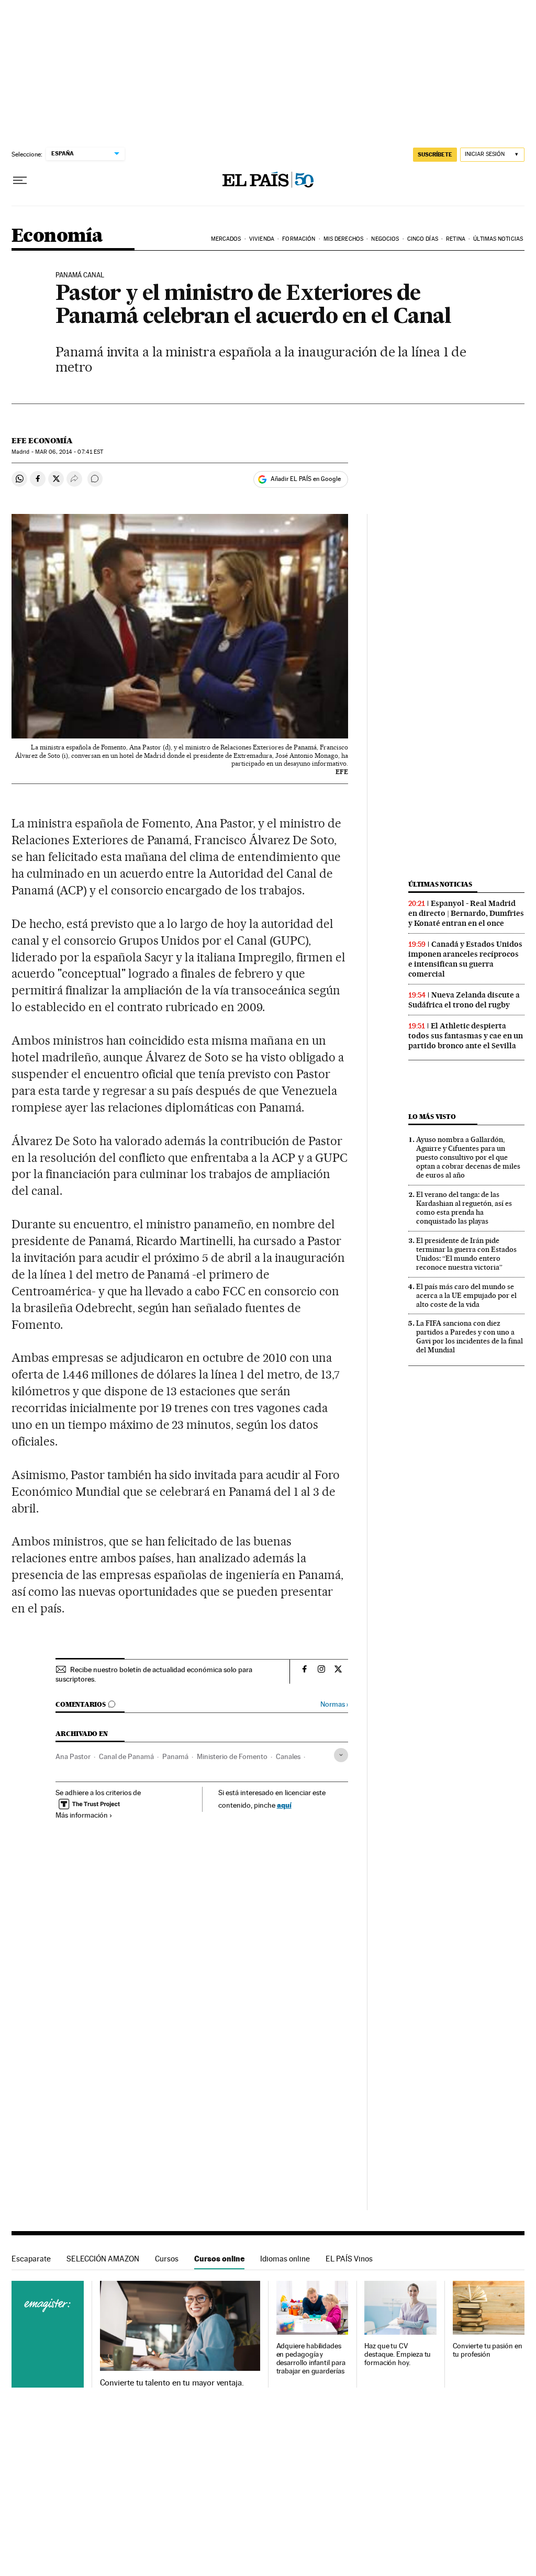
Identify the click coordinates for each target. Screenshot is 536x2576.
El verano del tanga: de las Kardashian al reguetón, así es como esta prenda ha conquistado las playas (464, 1208)
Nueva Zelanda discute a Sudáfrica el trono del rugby (464, 1000)
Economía (57, 236)
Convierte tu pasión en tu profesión (488, 2350)
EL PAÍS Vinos (349, 2259)
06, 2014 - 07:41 (69, 452)
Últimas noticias (440, 884)
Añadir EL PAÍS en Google (306, 479)
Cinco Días (423, 239)
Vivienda (262, 239)
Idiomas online (285, 2259)
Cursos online (219, 2259)
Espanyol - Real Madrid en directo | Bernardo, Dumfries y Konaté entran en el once (466, 913)
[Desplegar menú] (20, 181)
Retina (456, 239)
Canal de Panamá (126, 1756)
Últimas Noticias (498, 239)
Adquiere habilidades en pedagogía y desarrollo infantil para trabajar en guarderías (311, 2359)
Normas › (334, 1704)
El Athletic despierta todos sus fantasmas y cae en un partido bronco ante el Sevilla (466, 1036)
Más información (82, 1815)
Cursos (167, 2259)
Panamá (175, 1756)
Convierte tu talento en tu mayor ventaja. (172, 2383)
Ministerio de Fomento (232, 1756)
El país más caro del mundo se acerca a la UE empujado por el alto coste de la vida (466, 1295)
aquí (284, 1805)
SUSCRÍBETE (435, 154)
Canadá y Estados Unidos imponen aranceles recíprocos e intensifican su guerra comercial (465, 959)
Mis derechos (343, 239)
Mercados (226, 239)
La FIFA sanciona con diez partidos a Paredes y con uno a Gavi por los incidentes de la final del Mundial (470, 1336)
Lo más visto (432, 1117)
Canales (288, 1756)
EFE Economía (42, 441)
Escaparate (31, 2259)
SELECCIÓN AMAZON (103, 2259)
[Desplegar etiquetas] (341, 1755)
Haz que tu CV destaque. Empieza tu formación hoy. (398, 2354)
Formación (299, 239)
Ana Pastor (73, 1756)
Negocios (385, 239)
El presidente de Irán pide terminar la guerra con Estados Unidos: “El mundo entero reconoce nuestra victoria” (466, 1254)
